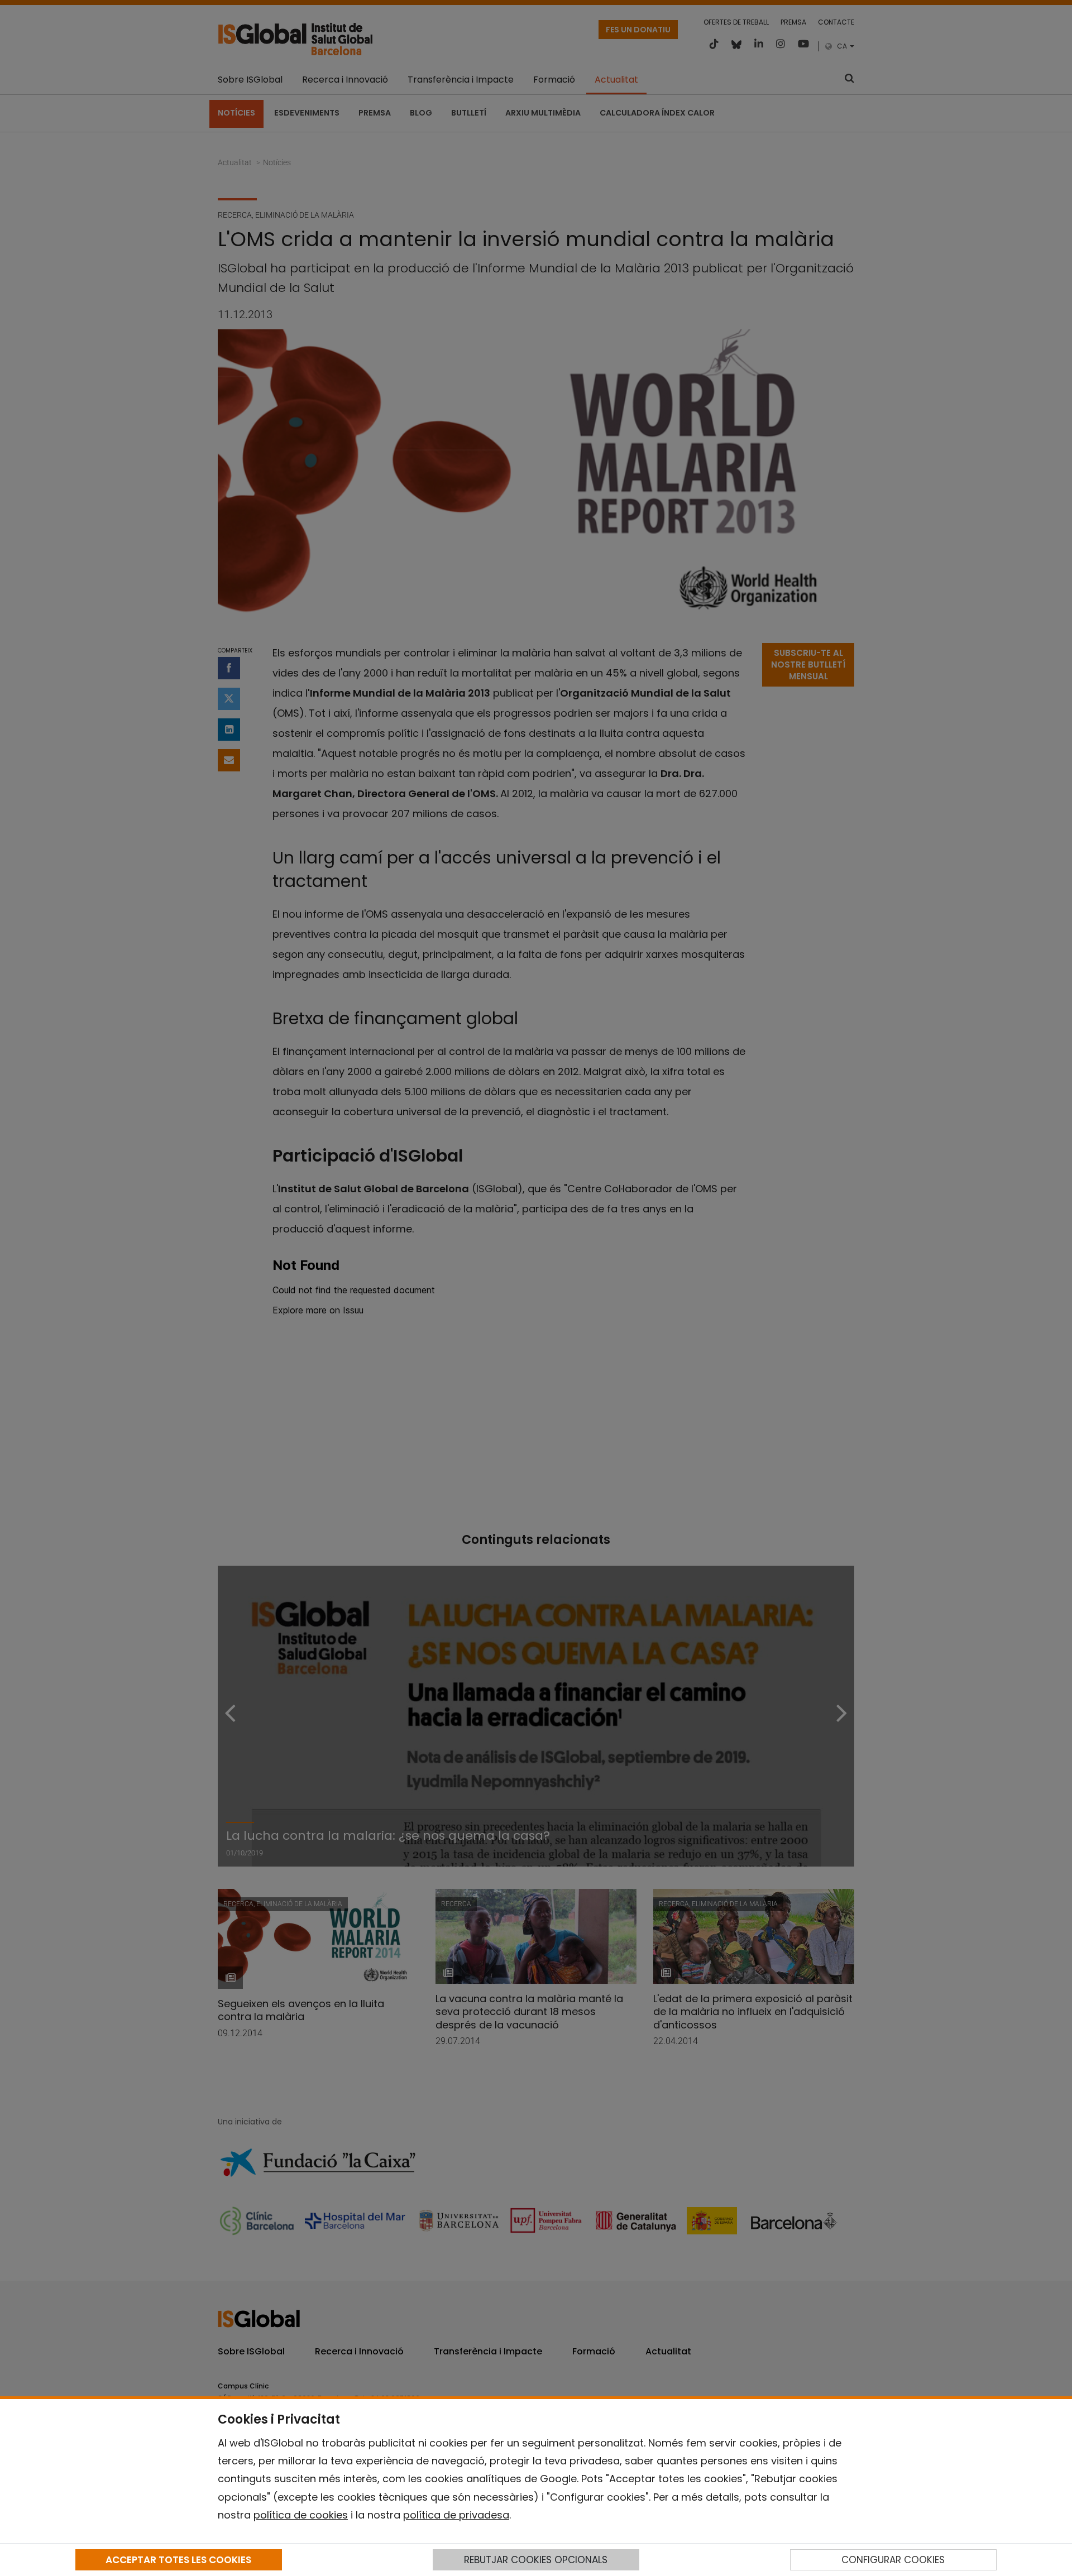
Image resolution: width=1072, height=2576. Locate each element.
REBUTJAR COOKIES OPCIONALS (536, 2560)
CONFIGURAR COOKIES (893, 2560)
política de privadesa (456, 2515)
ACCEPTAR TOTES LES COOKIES (178, 2560)
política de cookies (301, 2515)
